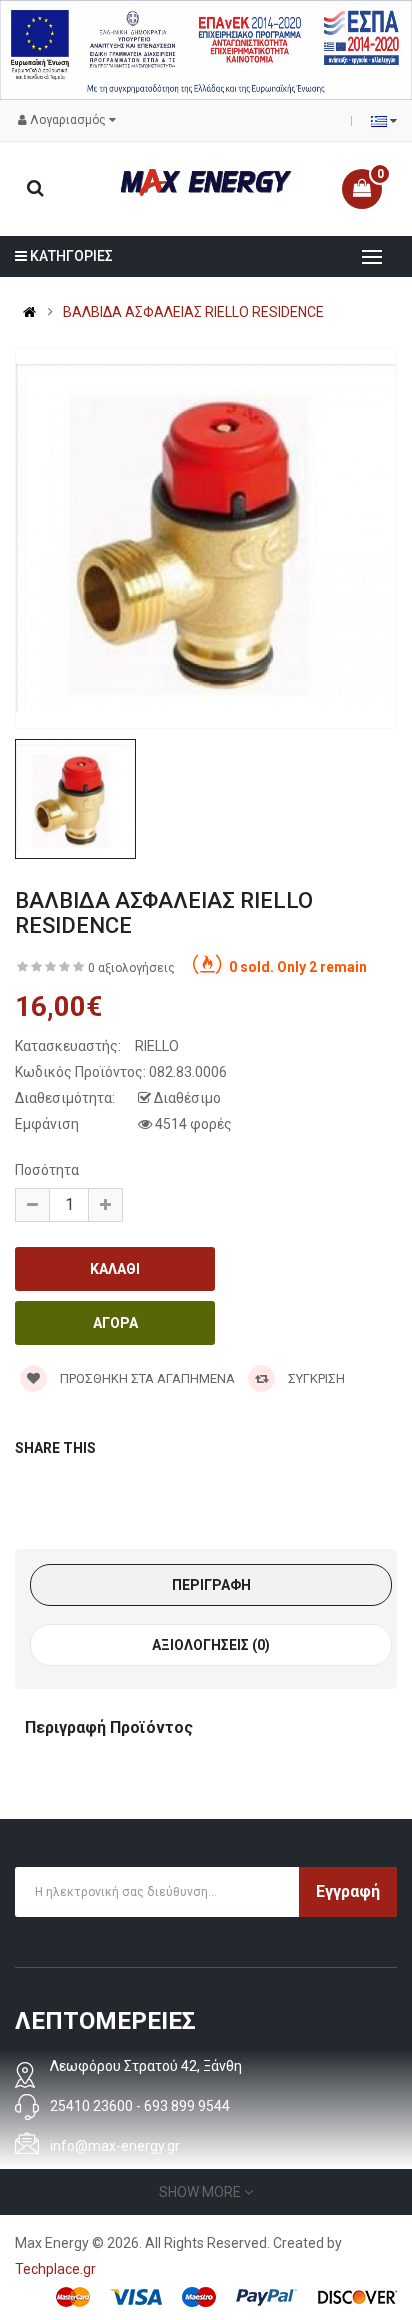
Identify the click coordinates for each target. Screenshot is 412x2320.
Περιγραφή (211, 1585)
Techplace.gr (55, 2269)
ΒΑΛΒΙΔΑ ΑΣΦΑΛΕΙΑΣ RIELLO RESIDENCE (193, 312)
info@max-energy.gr (115, 2146)
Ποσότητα (47, 1170)
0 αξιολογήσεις (131, 968)
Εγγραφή (348, 1891)
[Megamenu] (372, 257)
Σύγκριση (315, 1378)
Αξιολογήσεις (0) (211, 1645)
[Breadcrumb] (29, 312)
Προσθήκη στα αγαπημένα (146, 1378)
